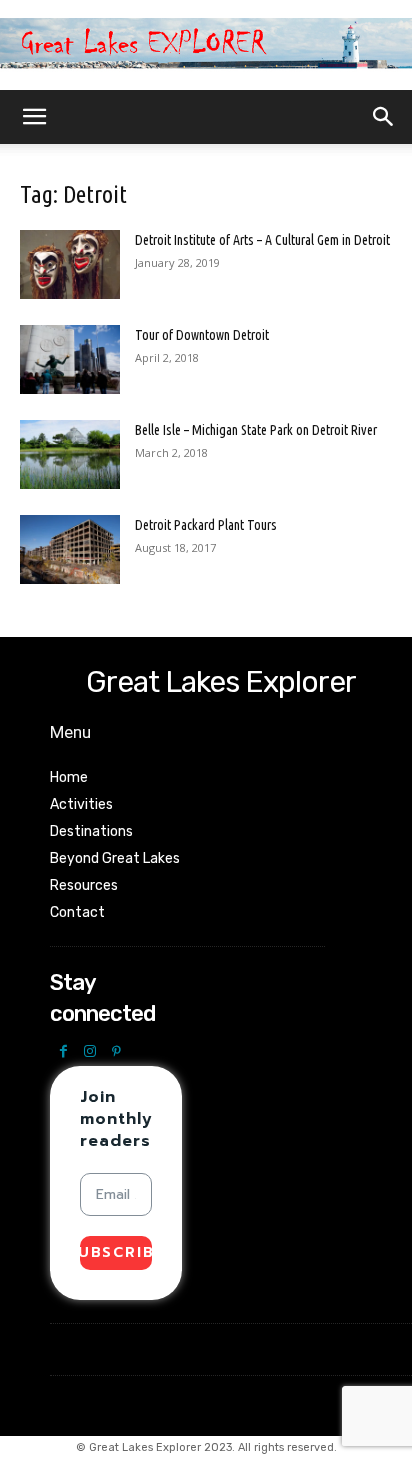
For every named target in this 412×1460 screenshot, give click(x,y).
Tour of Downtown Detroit (202, 335)
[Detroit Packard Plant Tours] (70, 549)
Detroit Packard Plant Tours (206, 525)
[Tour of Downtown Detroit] (70, 359)
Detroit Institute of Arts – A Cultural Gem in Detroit (262, 240)
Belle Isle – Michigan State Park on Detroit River (256, 430)
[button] (34, 117)
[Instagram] (90, 1052)
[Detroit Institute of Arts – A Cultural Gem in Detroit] (70, 264)
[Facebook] (63, 1052)
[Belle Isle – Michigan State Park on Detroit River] (70, 454)
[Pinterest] (116, 1052)
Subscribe (116, 1252)
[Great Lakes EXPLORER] (206, 46)
